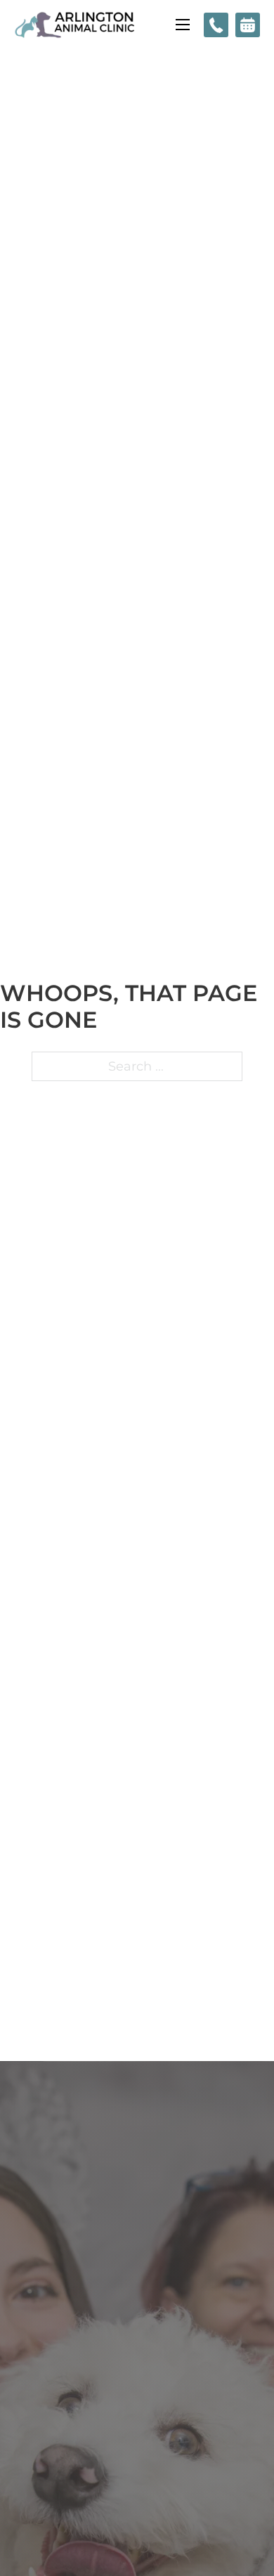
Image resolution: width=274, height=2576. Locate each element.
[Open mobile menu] (183, 25)
